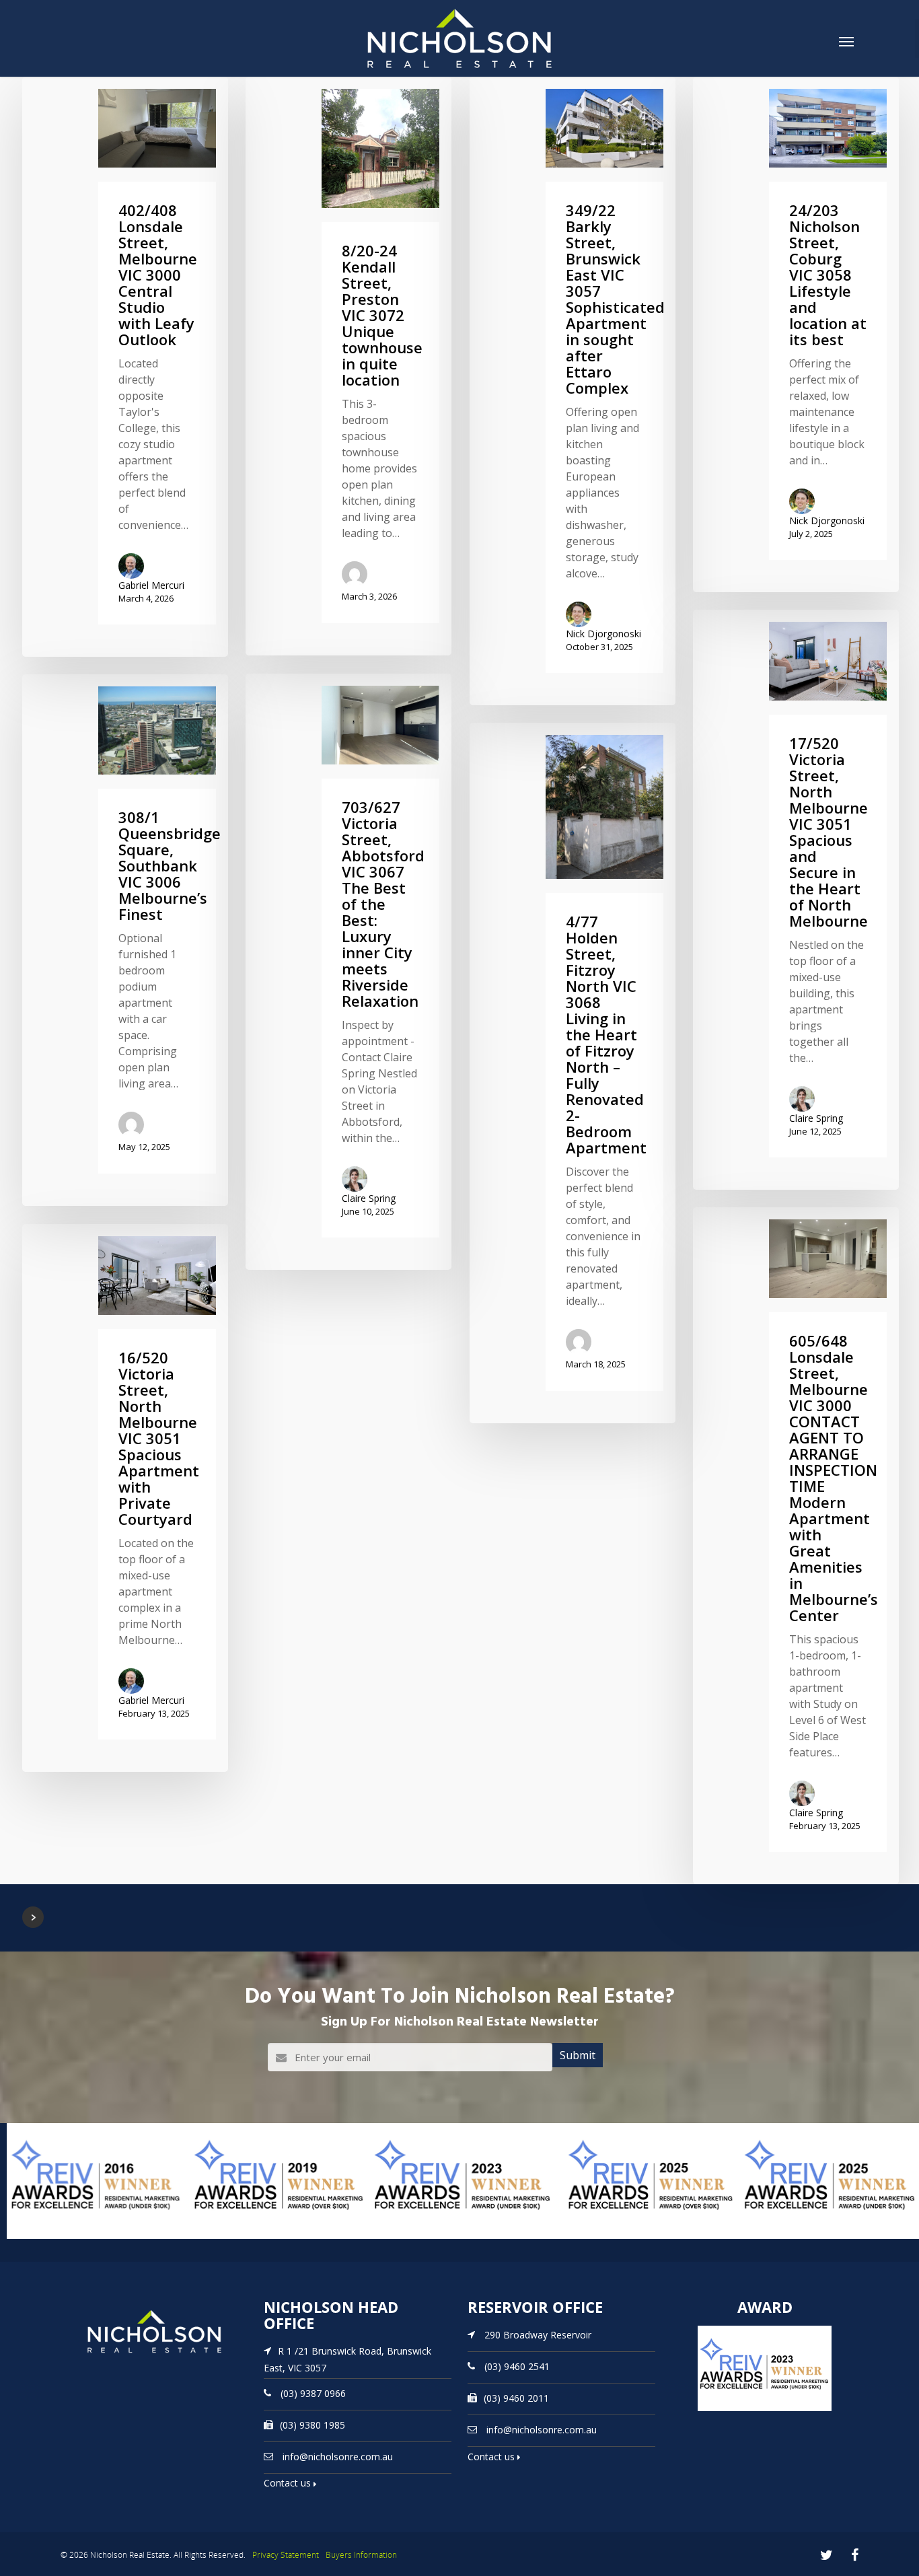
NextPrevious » (33, 1917)
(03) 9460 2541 (517, 2366)
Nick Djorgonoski (603, 634)
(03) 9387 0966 (313, 2393)
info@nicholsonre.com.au (338, 2456)
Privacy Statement (286, 2555)
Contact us (289, 2483)
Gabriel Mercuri (151, 585)
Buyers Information (361, 2555)
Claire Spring (816, 1118)
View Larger (37, 2238)
